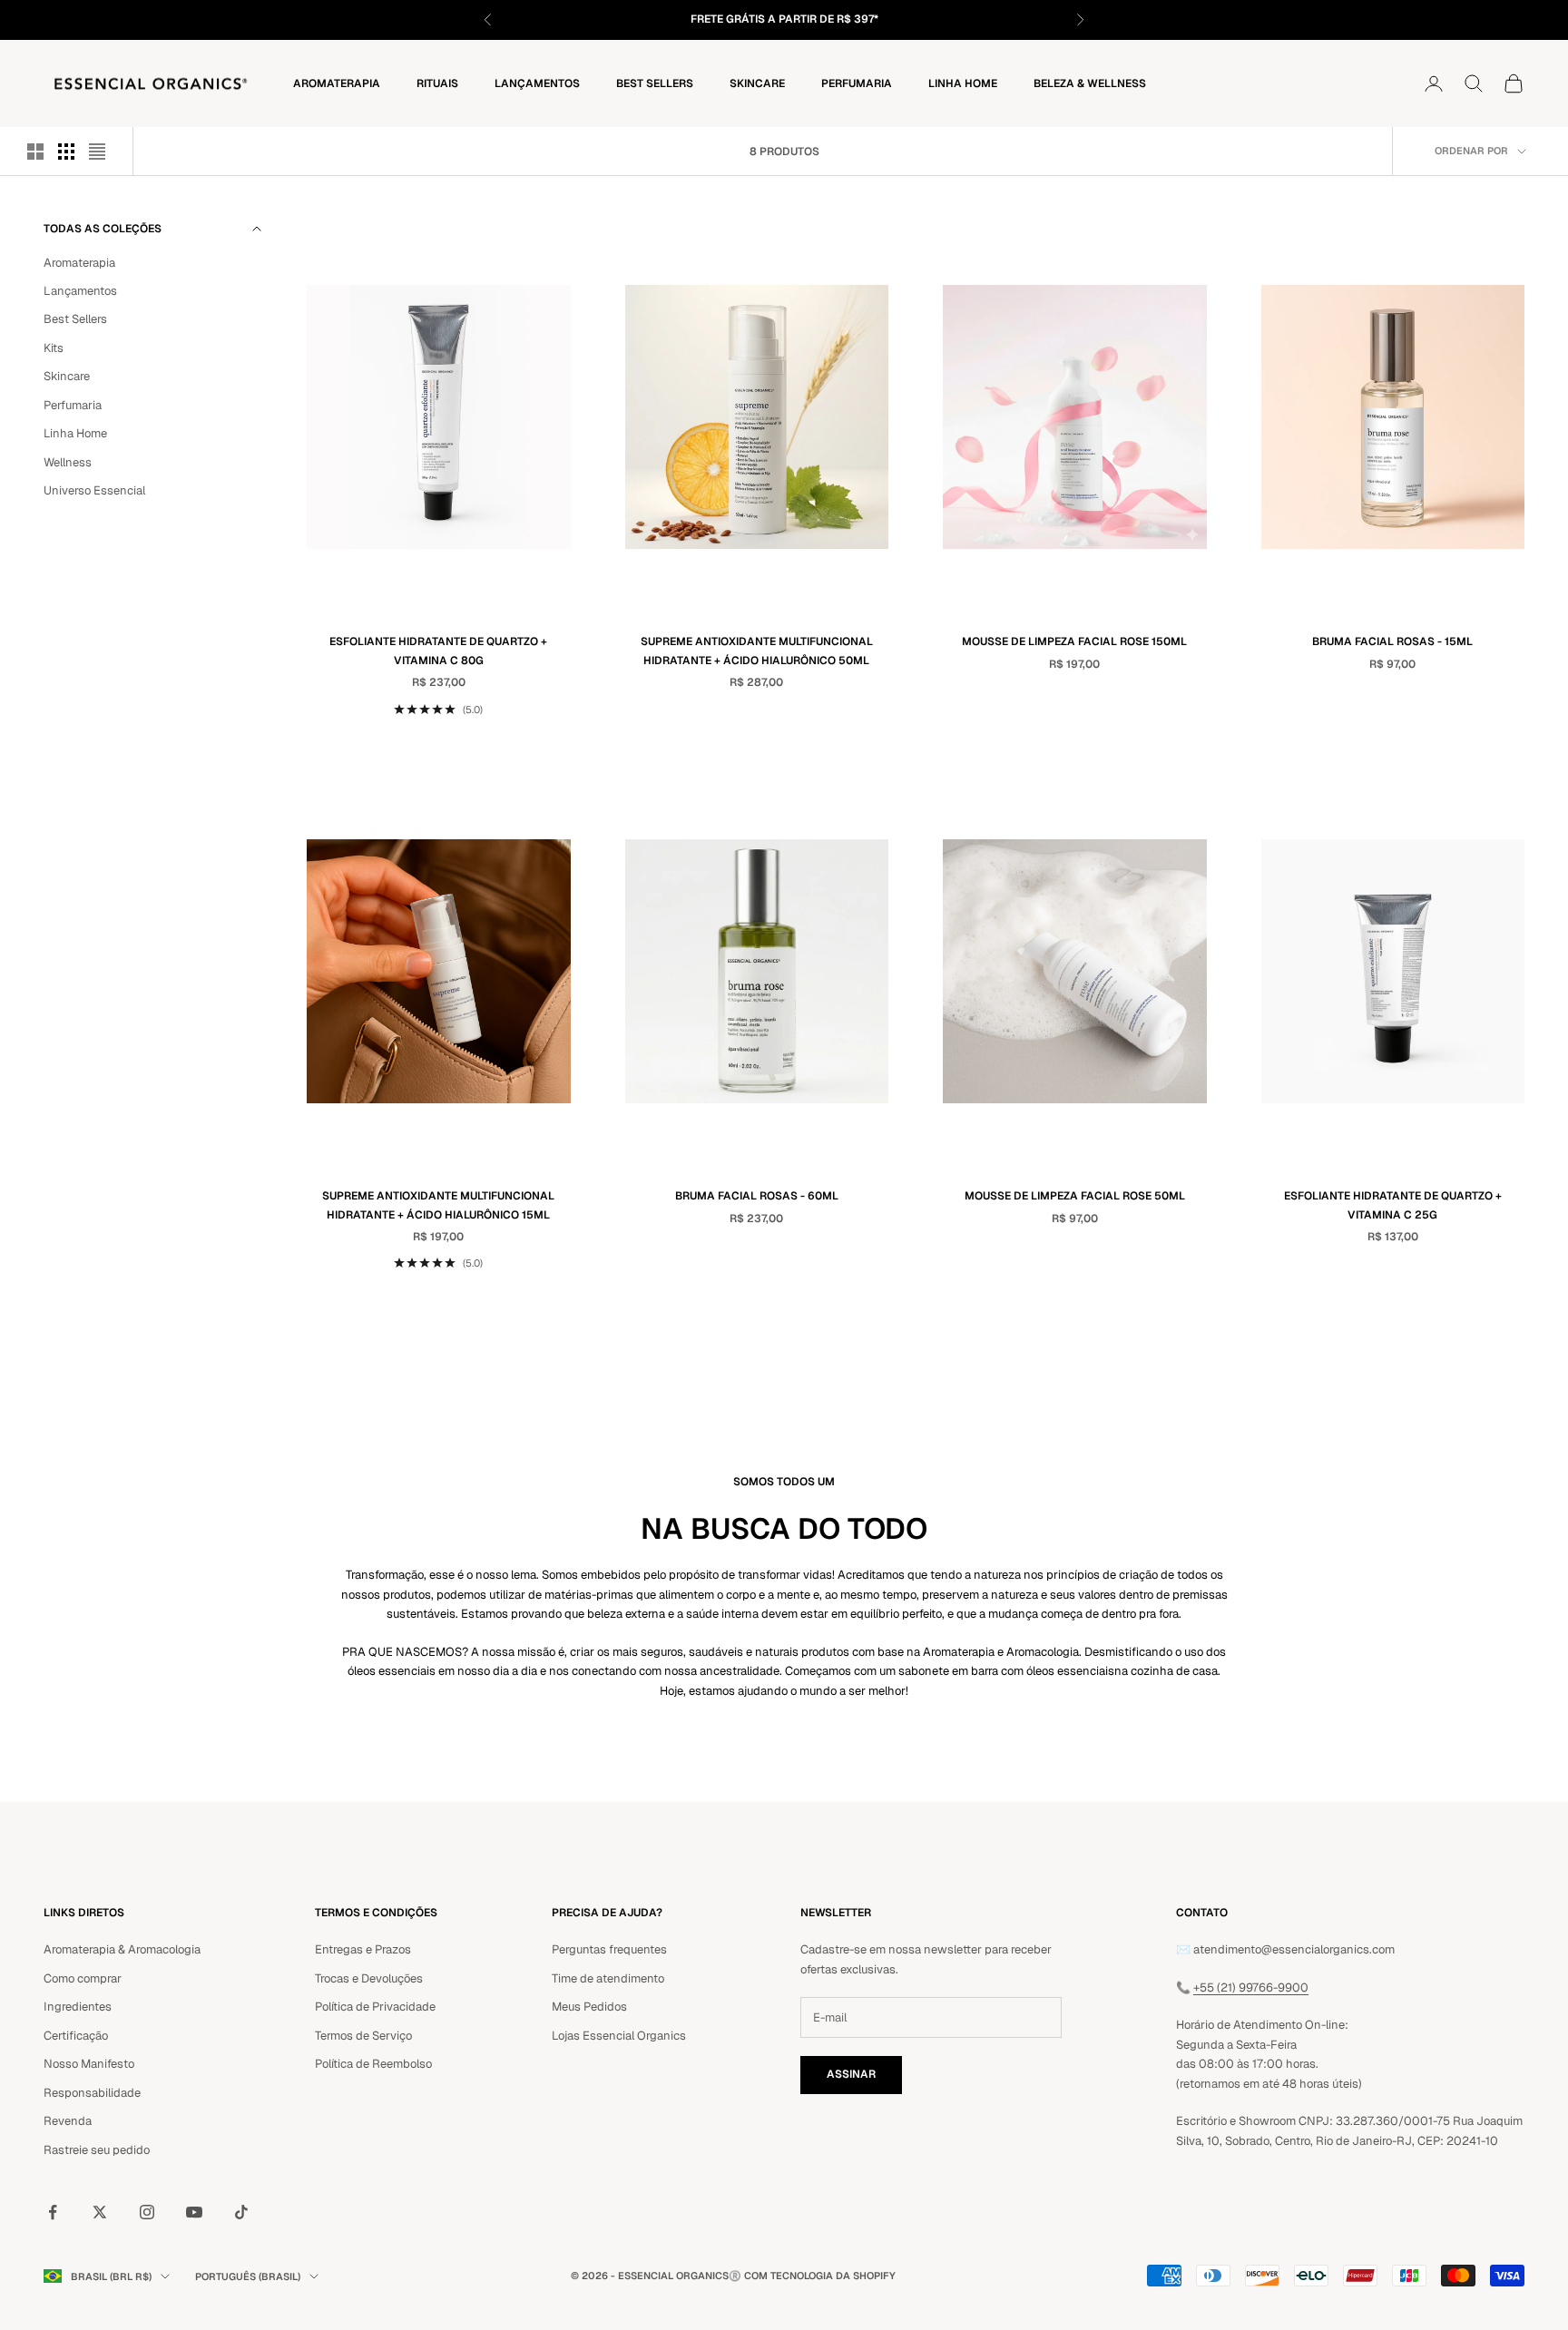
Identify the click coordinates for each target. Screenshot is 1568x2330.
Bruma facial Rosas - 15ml (1392, 641)
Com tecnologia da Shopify (820, 2276)
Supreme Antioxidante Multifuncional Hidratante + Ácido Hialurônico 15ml (438, 1205)
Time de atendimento (608, 1978)
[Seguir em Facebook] (53, 2212)
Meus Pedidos (589, 2007)
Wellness (68, 461)
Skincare (757, 83)
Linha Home (963, 83)
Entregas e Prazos (363, 1949)
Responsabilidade (92, 2093)
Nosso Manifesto (89, 2064)
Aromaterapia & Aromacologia (122, 1949)
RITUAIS (437, 83)
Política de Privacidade (375, 2007)
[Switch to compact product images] (97, 152)
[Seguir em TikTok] (241, 2212)
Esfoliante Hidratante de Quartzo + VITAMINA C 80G (438, 651)
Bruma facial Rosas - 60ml (757, 1196)
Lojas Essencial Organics (619, 2036)
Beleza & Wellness (1090, 83)
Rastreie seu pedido (97, 2150)
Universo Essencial (94, 490)
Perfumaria (857, 83)
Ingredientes (78, 2007)
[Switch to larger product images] (35, 152)
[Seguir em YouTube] (194, 2212)
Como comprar (83, 1978)
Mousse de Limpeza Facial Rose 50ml (1075, 1196)
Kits (54, 347)
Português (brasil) (248, 2276)
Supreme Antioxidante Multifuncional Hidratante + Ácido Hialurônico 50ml (757, 651)
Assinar (851, 2074)
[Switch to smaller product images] (66, 152)
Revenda (68, 2121)
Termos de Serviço (363, 2036)
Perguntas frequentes (609, 1949)
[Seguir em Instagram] (147, 2212)
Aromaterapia (337, 83)
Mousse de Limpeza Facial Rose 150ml (1074, 641)
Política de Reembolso (373, 2064)
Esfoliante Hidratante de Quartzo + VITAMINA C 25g (1393, 1205)
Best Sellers (655, 83)
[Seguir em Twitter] (100, 2212)
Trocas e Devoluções (369, 1978)
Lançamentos (537, 83)
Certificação (76, 2036)
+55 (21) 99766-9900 (1251, 1987)
